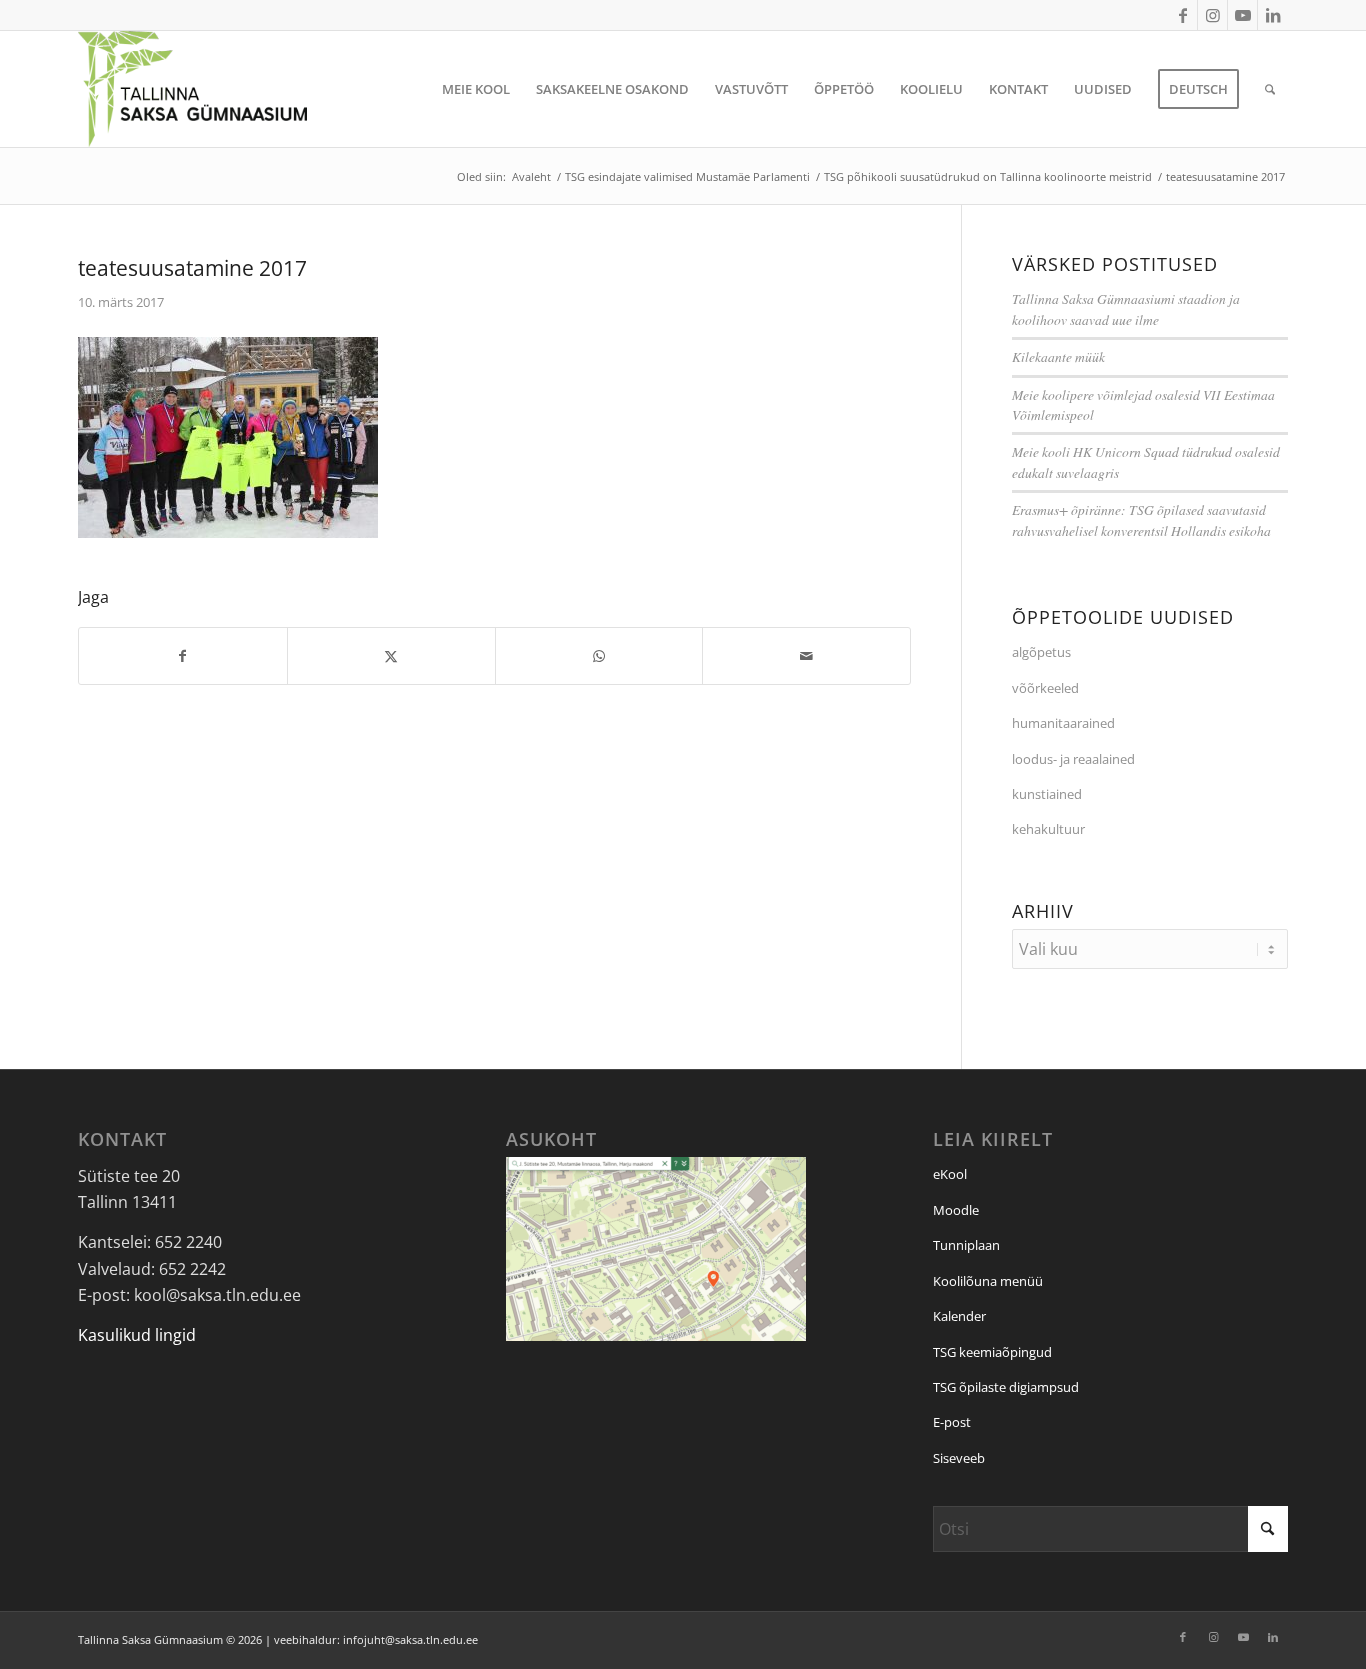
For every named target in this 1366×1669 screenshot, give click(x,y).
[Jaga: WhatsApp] (599, 656)
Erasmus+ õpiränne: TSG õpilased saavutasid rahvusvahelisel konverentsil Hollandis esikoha (1141, 519)
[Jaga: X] (391, 656)
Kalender (959, 1316)
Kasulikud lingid (137, 1335)
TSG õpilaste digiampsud (1006, 1387)
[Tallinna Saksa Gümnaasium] (192, 89)
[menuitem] (476, 89)
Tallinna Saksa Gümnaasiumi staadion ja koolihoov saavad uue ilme (1126, 308)
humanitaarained (1063, 723)
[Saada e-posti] (806, 656)
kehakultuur (1048, 829)
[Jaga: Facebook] (183, 656)
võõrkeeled (1045, 688)
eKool (950, 1174)
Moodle (956, 1210)
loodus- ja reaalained (1073, 759)
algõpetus (1041, 652)
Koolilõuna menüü (988, 1281)
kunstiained (1047, 794)
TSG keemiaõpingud (992, 1352)
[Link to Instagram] (1212, 15)
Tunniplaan (966, 1245)
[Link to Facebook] (1182, 15)
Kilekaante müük (1058, 356)
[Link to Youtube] (1242, 15)
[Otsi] (1270, 89)
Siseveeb (959, 1458)
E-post (952, 1422)
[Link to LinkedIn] (1273, 15)
